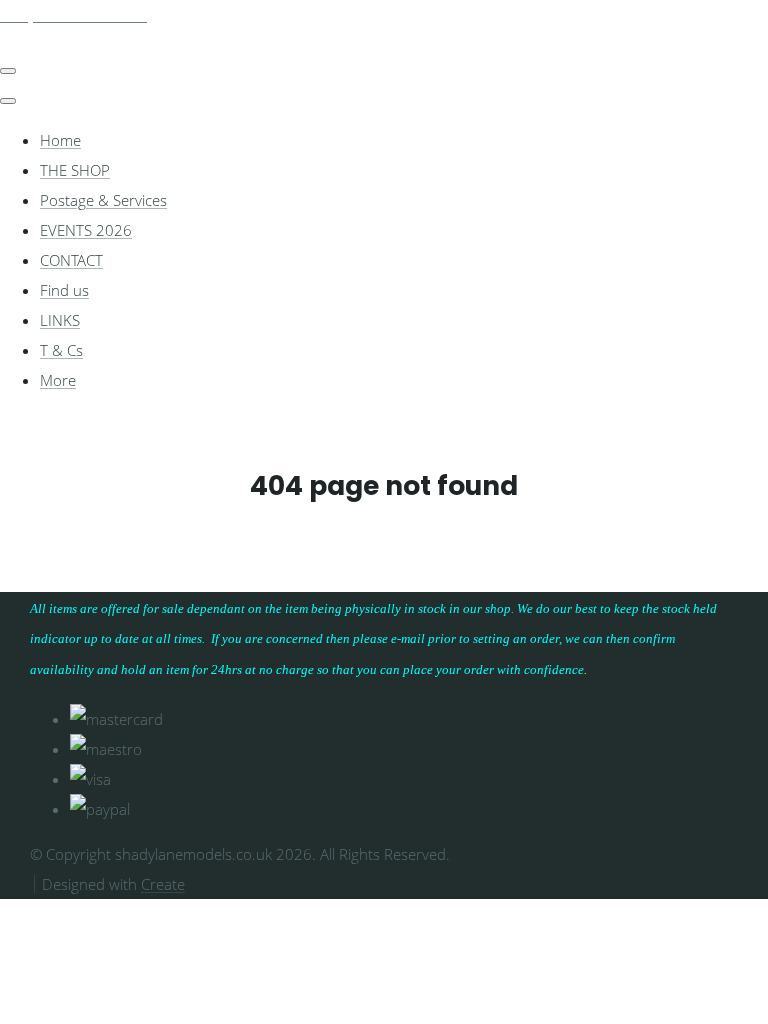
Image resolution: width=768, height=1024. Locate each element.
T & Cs (61, 350)
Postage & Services (103, 200)
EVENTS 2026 (86, 230)
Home (60, 140)
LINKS (60, 320)
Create (163, 884)
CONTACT (71, 260)
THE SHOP (75, 170)
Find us (64, 290)
